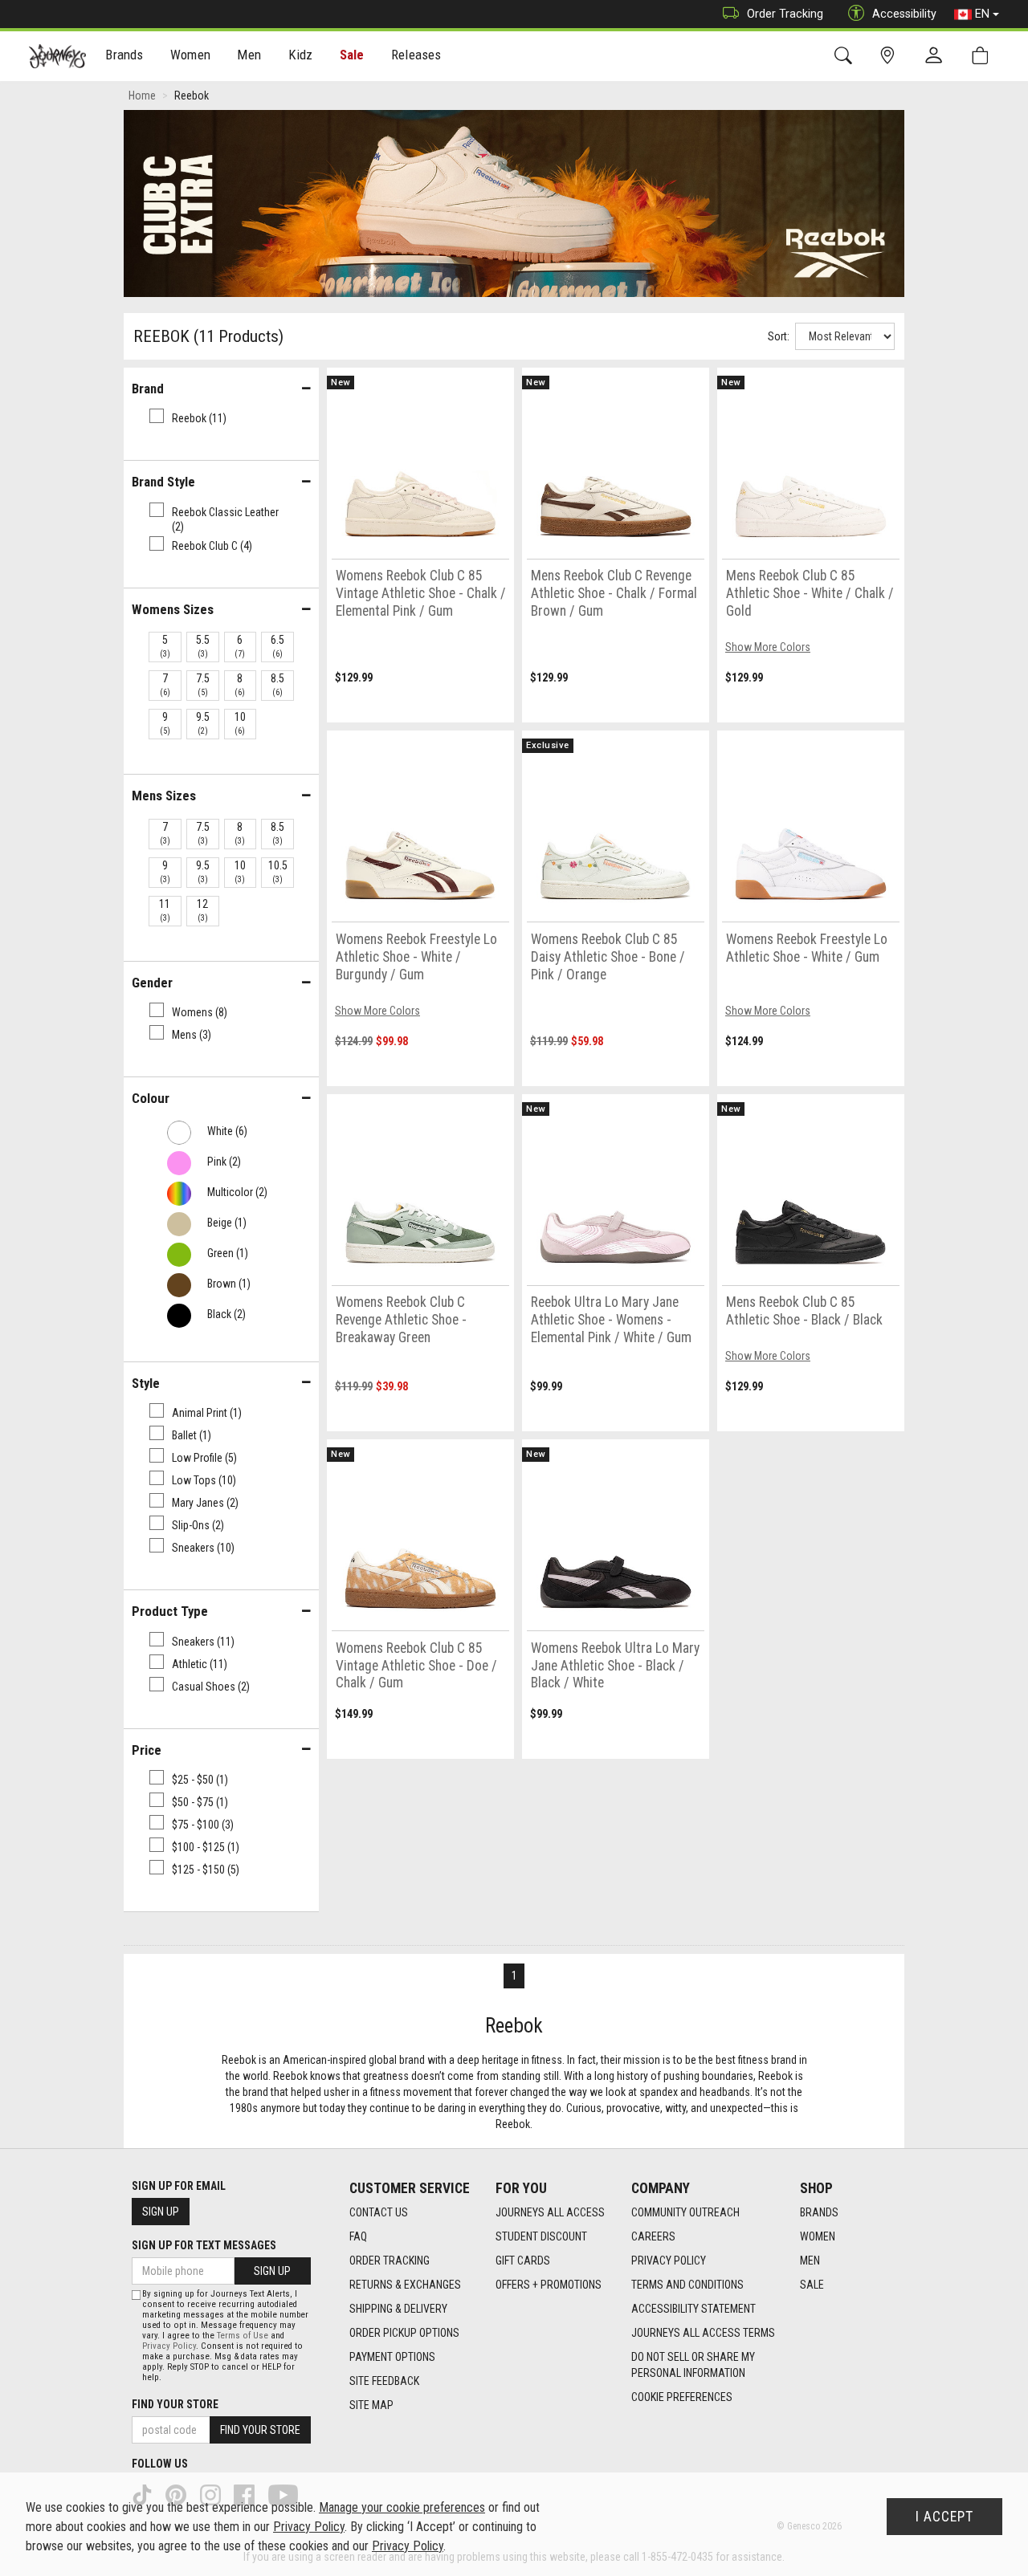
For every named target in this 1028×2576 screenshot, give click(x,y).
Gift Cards (523, 2261)
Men (810, 2261)
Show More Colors (768, 647)
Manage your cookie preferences (402, 2507)
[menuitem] (125, 57)
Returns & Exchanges (405, 2285)
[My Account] (937, 56)
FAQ (358, 2236)
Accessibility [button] (904, 14)
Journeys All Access (550, 2212)
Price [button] (147, 1750)
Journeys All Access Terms (703, 2333)
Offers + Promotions (549, 2285)
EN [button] (982, 14)
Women (818, 2236)
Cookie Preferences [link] (682, 2397)
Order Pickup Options (404, 2333)
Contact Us (379, 2212)
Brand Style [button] (163, 482)
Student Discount (541, 2236)
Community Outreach (685, 2212)
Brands (819, 2212)
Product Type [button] (170, 1611)
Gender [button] (152, 983)
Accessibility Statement (693, 2309)
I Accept (944, 2517)
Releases (416, 55)
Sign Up (161, 2212)
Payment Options (392, 2357)
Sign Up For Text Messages (204, 2245)
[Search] (846, 56)
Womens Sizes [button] (173, 609)
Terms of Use (243, 2336)
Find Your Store (175, 2404)
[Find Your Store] (890, 56)
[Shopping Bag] (983, 56)
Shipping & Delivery (398, 2309)
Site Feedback (384, 2381)
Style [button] (146, 1383)
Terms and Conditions (687, 2285)
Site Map (371, 2405)
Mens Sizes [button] (164, 796)
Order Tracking (785, 14)
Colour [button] (151, 1098)
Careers (653, 2236)
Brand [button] (148, 389)
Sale (352, 55)
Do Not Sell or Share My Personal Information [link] (693, 2365)
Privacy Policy (669, 2261)
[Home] (57, 56)
